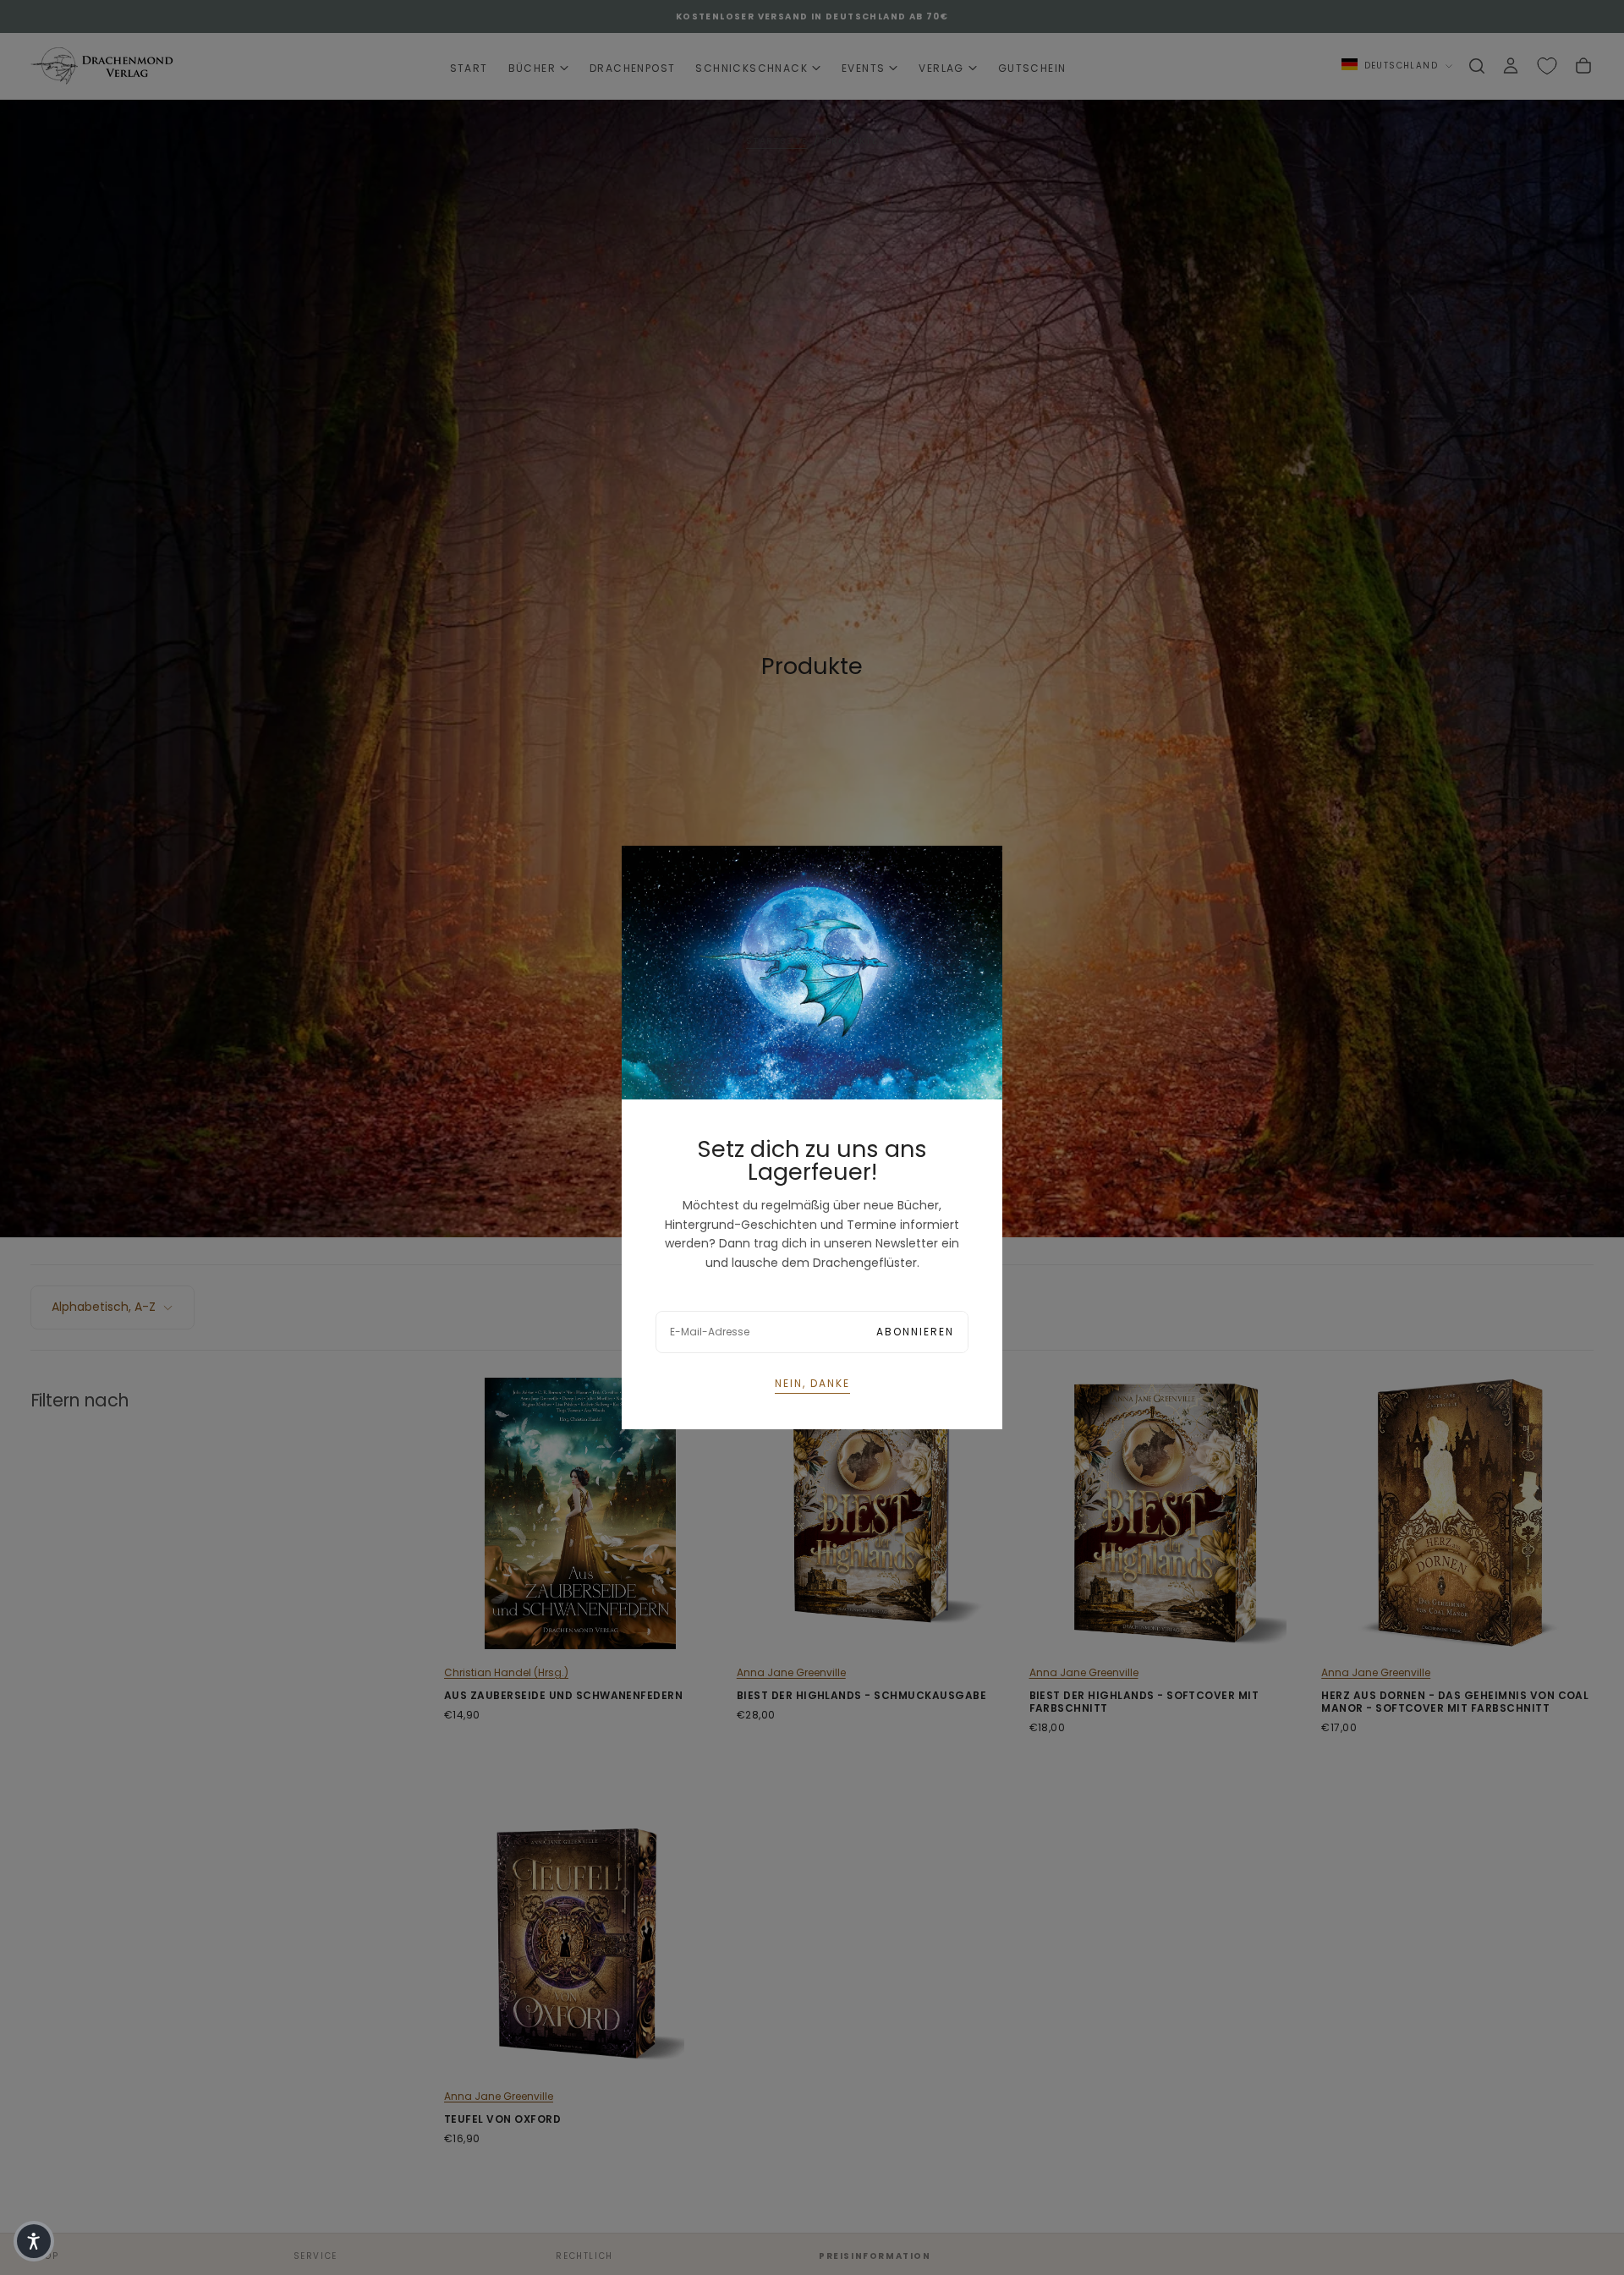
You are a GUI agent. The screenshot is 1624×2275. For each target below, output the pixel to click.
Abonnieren (915, 1332)
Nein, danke (812, 1383)
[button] (34, 2241)
